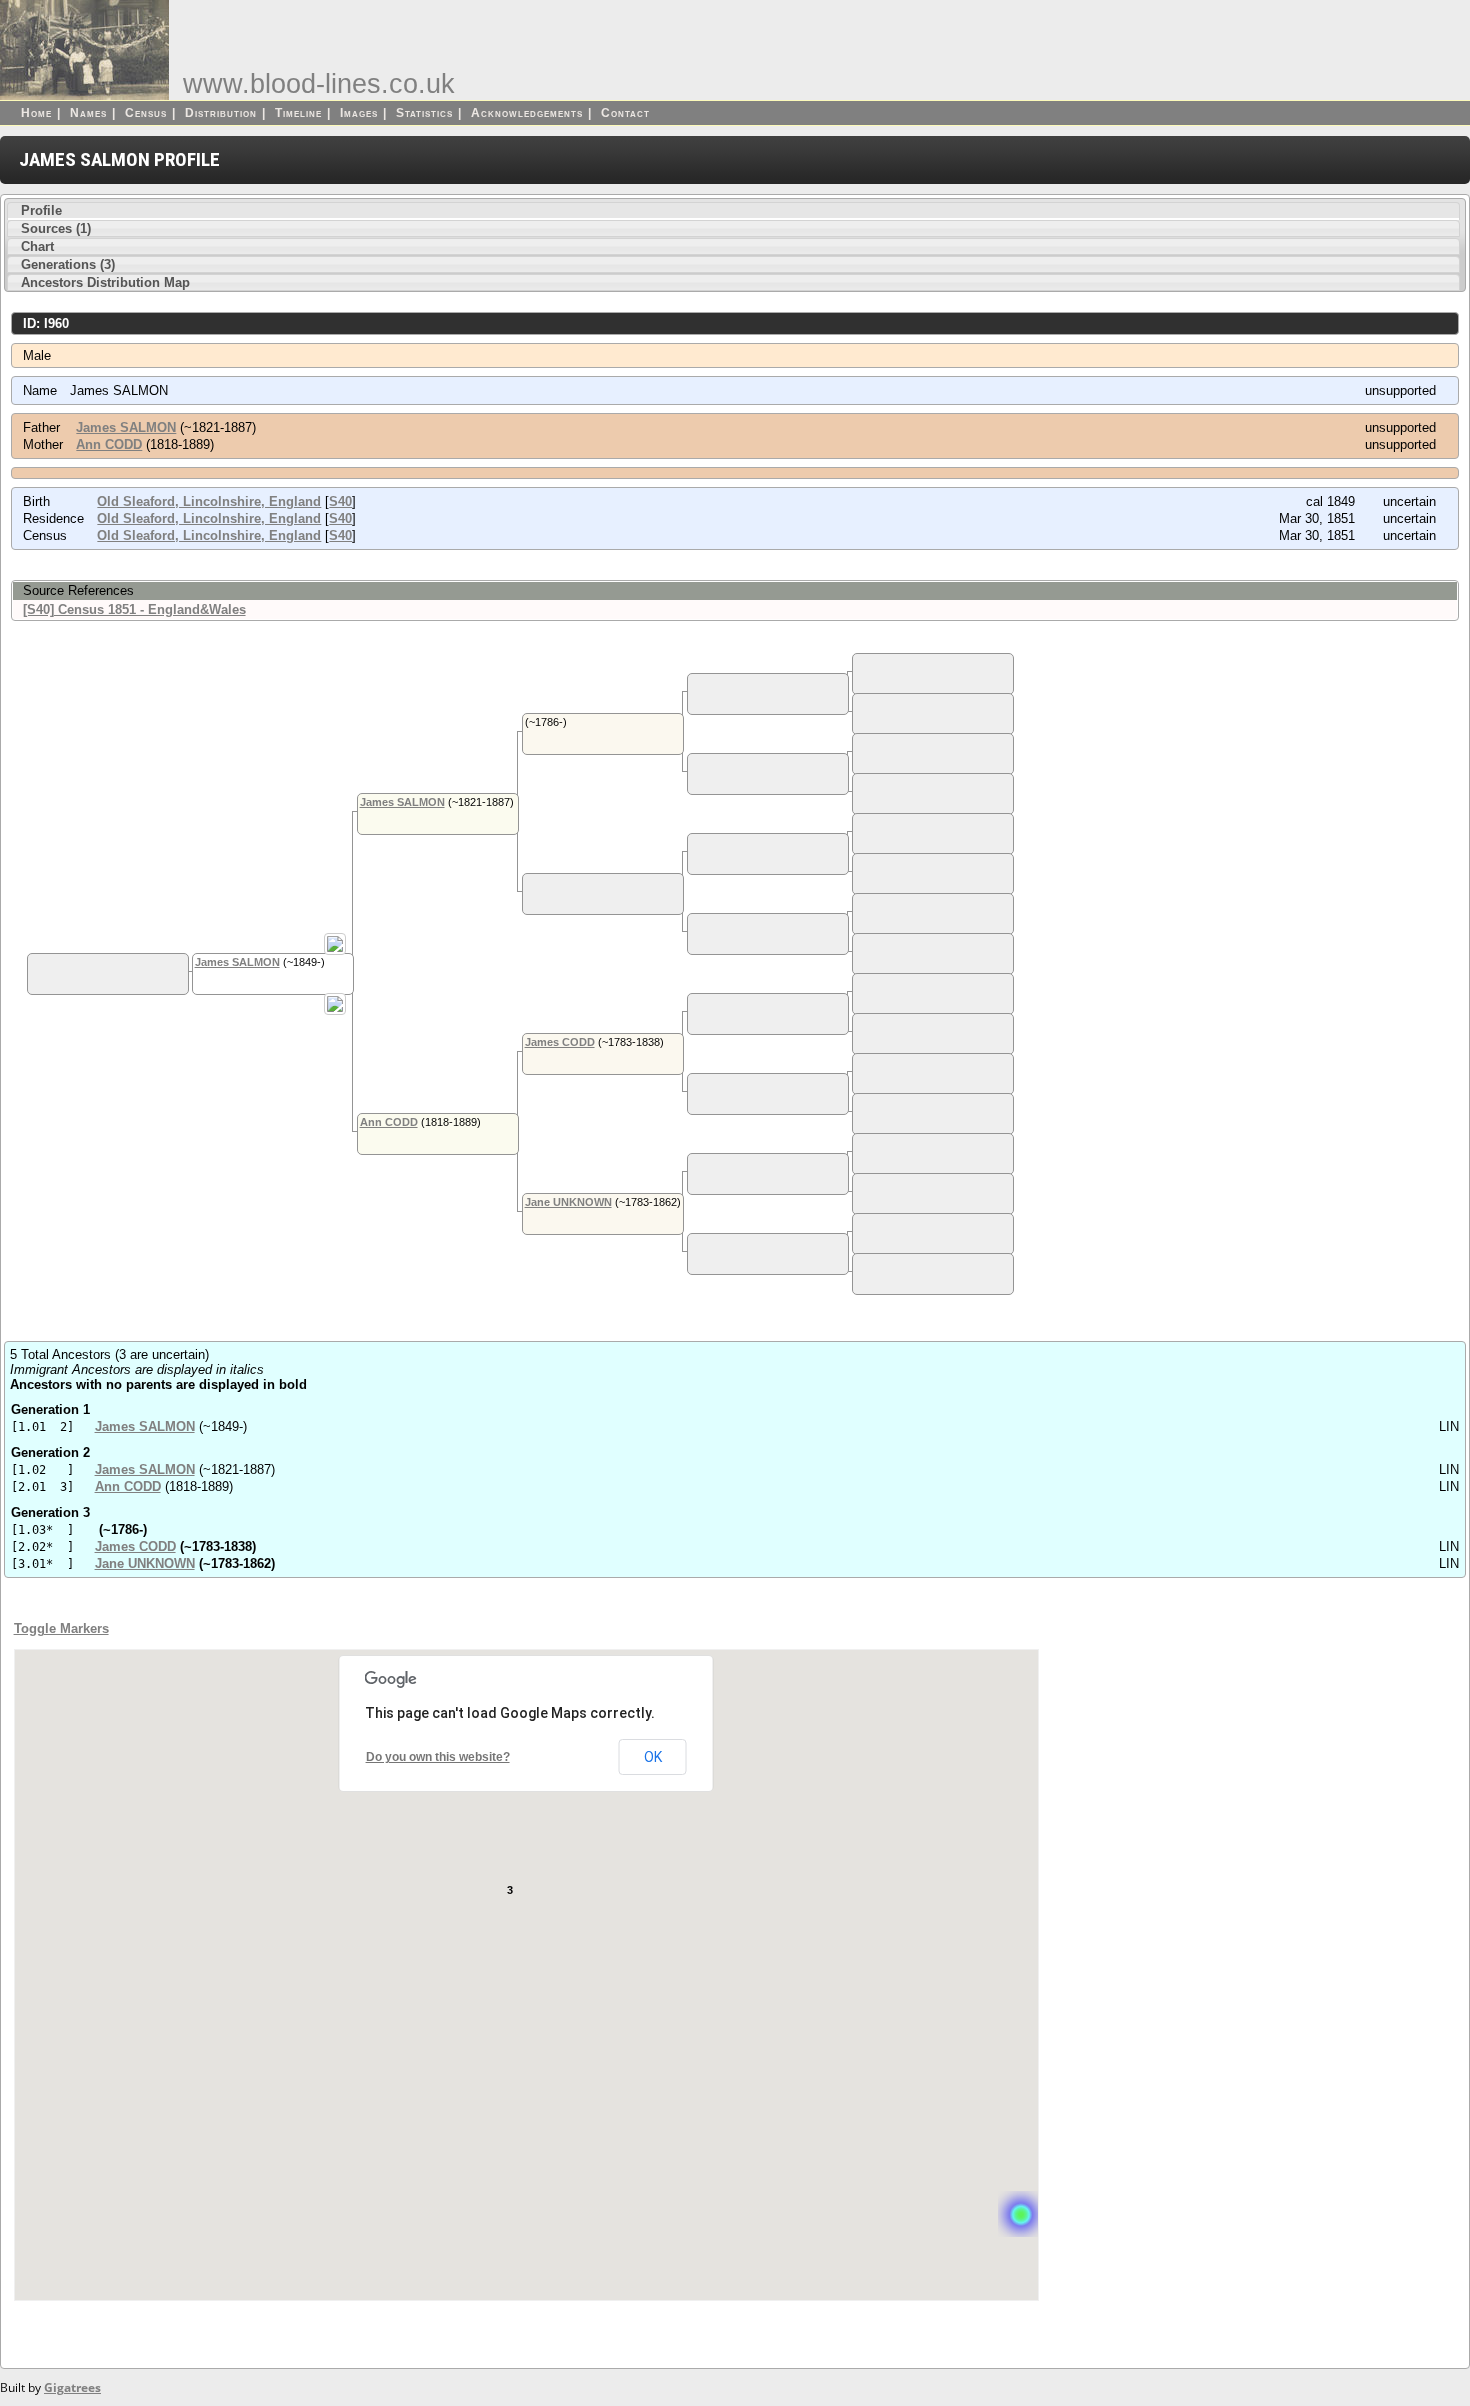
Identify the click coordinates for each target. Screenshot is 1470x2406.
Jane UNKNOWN (568, 1202)
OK (653, 1757)
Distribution (221, 113)
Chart (37, 246)
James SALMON (126, 427)
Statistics (424, 113)
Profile (41, 210)
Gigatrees (72, 2387)
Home (36, 113)
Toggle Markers (61, 1628)
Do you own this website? (438, 1757)
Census (146, 113)
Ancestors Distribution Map (105, 282)
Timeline (298, 113)
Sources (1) (56, 228)
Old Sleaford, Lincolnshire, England (209, 501)
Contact (625, 113)
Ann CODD (109, 444)
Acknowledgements (527, 113)
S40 (340, 501)
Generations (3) (68, 264)
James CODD (560, 1042)
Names (88, 113)
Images (359, 113)
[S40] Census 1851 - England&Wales (134, 609)
